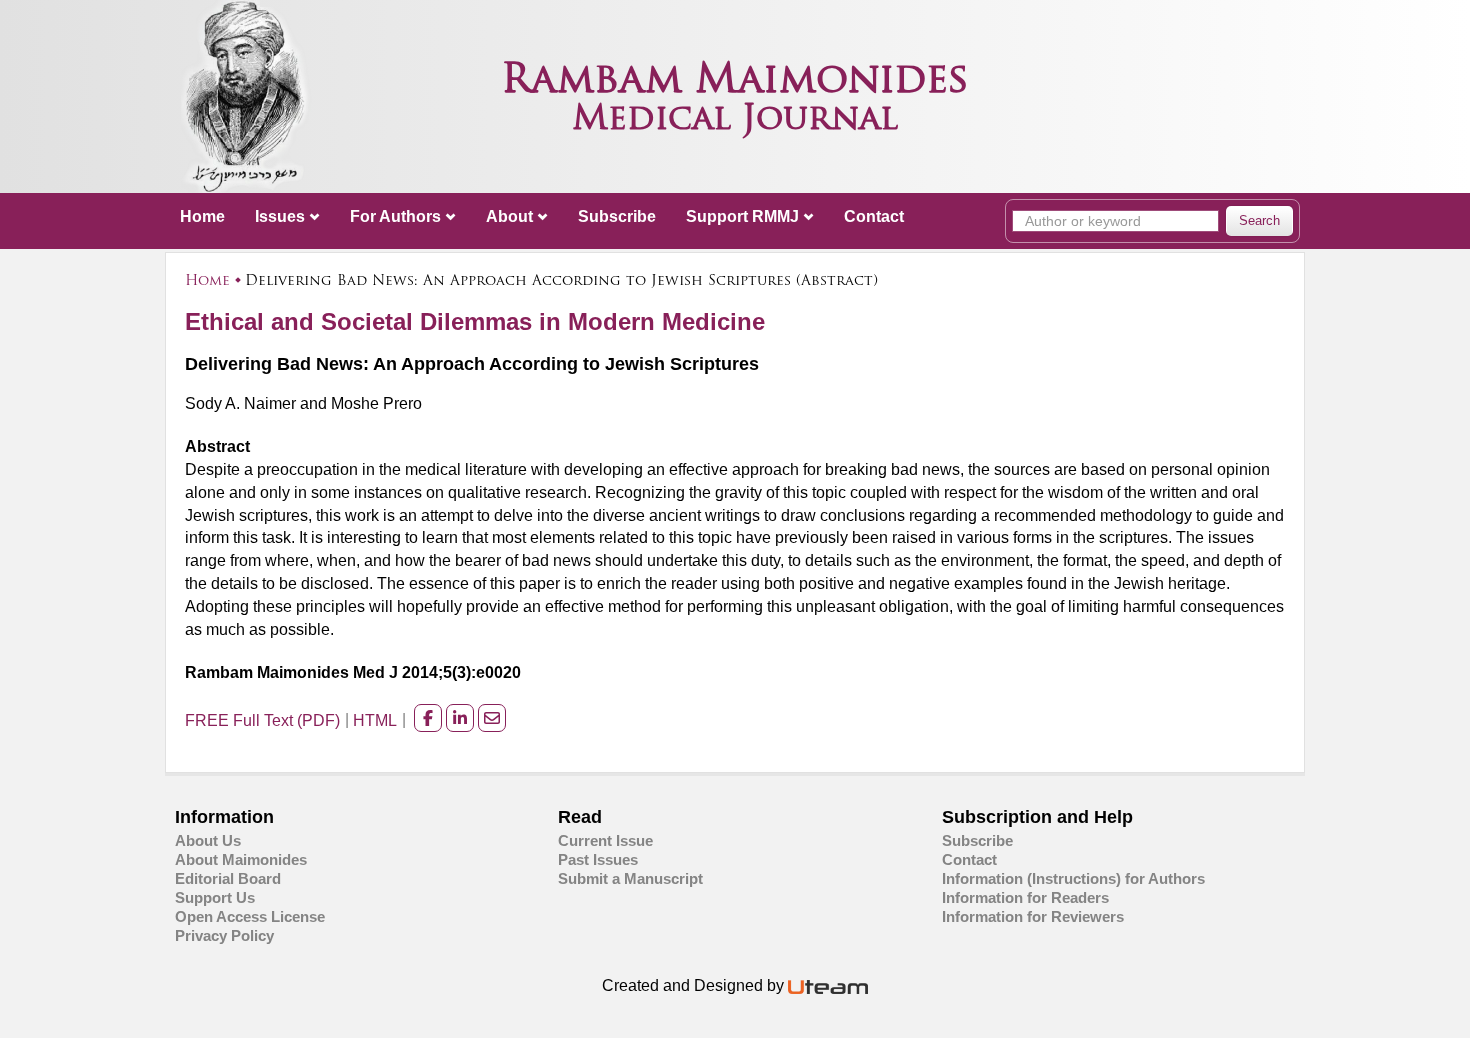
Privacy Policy (224, 935)
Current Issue (605, 840)
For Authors (395, 216)
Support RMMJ (742, 216)
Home (202, 216)
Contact (874, 216)
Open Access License (250, 916)
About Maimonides (241, 859)
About (509, 216)
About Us (208, 840)
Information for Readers (1025, 897)
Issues (280, 216)
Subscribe (617, 216)
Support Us (215, 897)
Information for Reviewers (1033, 916)
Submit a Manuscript (630, 878)
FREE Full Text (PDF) (262, 720)
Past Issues (598, 859)
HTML (375, 720)
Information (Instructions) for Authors (1073, 878)
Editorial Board (228, 878)
